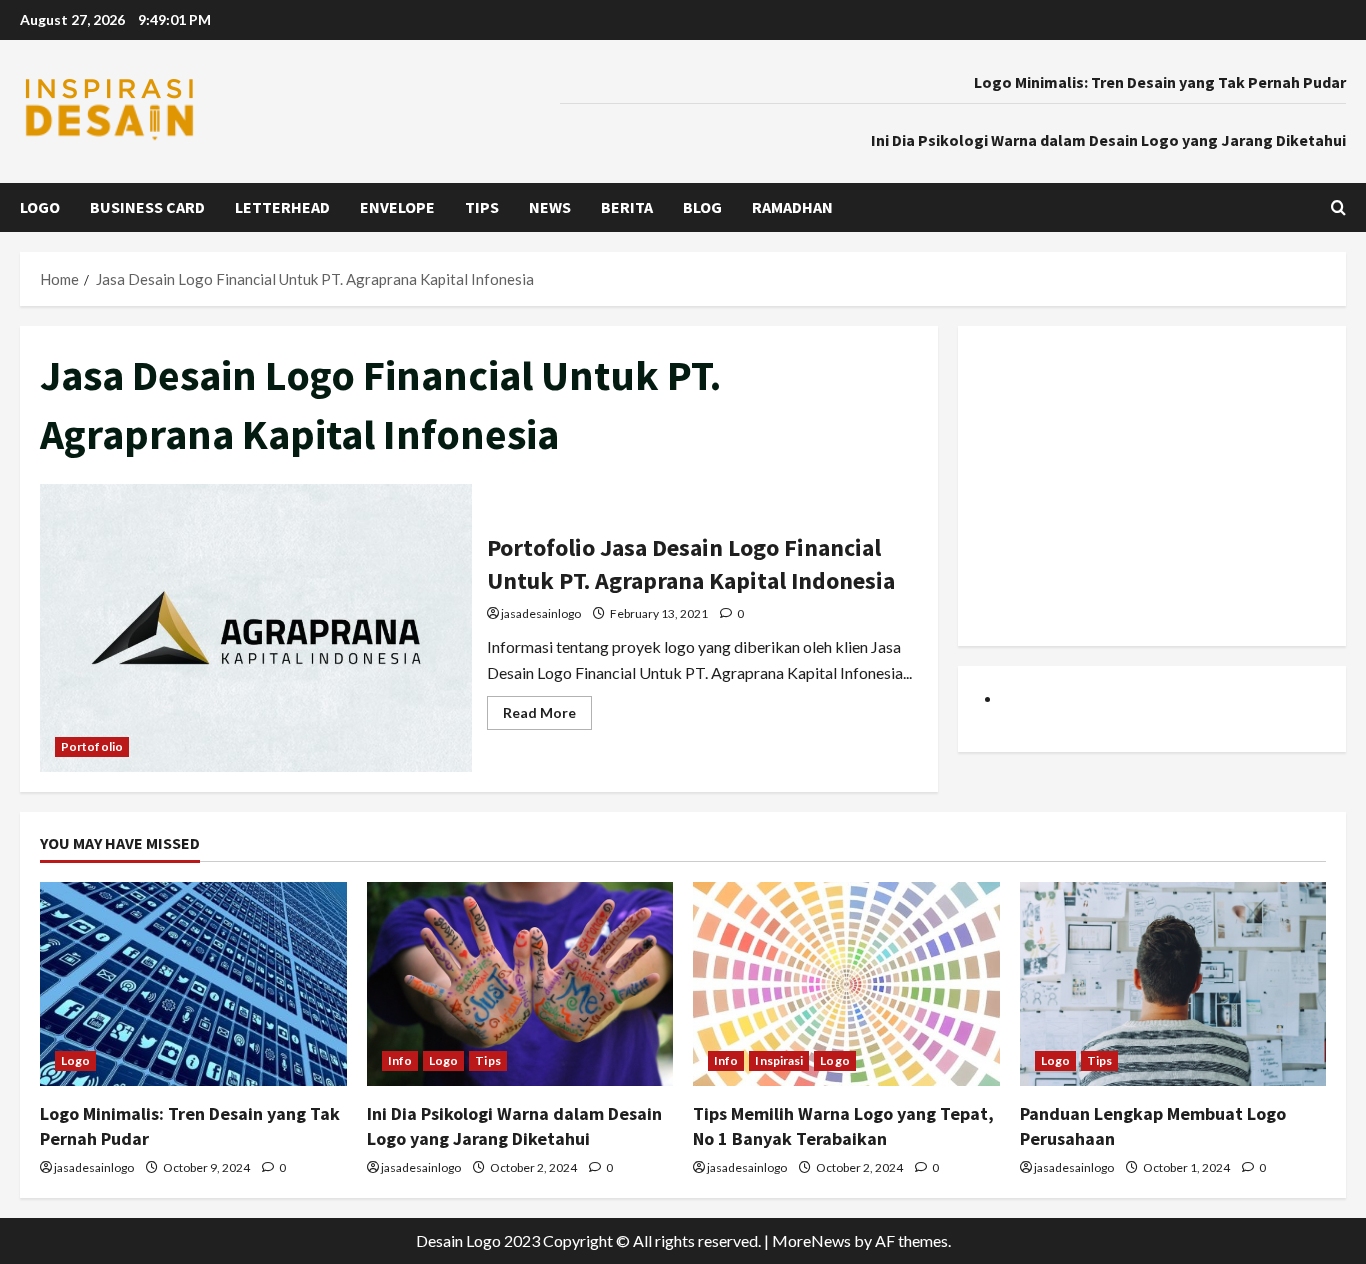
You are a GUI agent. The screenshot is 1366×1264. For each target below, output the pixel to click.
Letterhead (282, 207)
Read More (547, 716)
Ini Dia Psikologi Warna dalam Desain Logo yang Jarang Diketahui (1108, 140)
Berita (627, 207)
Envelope (397, 207)
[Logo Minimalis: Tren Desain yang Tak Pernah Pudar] (193, 984)
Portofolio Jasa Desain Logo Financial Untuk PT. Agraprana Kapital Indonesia (256, 628)
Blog (702, 207)
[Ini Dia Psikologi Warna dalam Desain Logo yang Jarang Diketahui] (520, 984)
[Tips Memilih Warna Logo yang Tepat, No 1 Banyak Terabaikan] (846, 984)
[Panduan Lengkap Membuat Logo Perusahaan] (1173, 984)
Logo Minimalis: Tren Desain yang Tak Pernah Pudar (1160, 82)
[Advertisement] (1152, 486)
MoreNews (811, 1240)
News (550, 207)
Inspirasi (779, 1060)
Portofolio (92, 746)
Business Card (147, 207)
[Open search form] (1338, 207)
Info (400, 1060)
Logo (40, 207)
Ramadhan (792, 207)
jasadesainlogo (541, 613)
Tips (482, 207)
